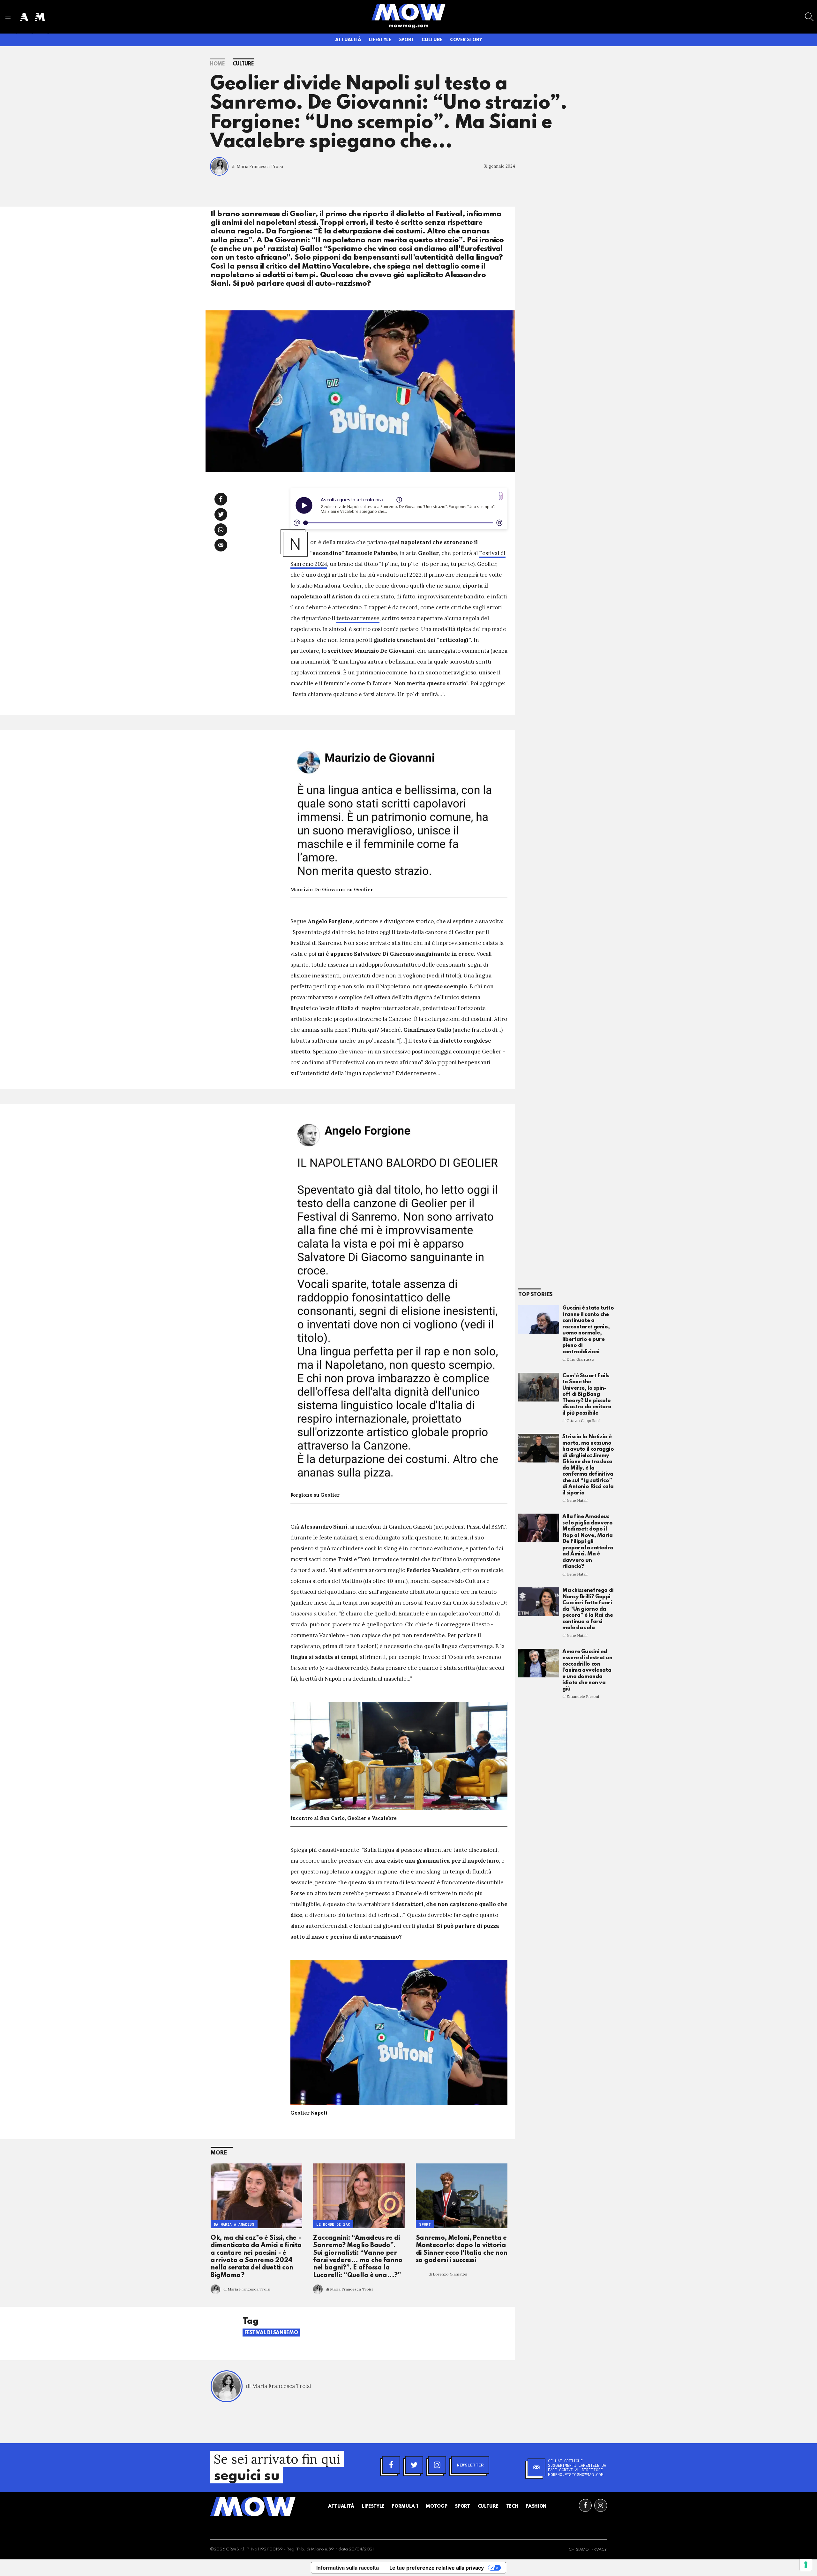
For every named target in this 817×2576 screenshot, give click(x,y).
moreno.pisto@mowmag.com (576, 2474)
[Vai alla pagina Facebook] (585, 2505)
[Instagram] (437, 2465)
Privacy (599, 2550)
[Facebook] (391, 2465)
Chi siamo (579, 2550)
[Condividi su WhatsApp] (221, 530)
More (219, 2153)
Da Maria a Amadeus (234, 2224)
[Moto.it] (40, 17)
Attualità (348, 40)
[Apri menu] (8, 17)
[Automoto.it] (24, 17)
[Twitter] (414, 2465)
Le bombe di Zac (333, 2224)
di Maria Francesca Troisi (257, 167)
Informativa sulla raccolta (348, 2568)
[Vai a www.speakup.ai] (501, 496)
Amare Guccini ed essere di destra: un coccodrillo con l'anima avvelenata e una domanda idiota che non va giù (587, 1670)
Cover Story (466, 40)
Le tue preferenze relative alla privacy (437, 2568)
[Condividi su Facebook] (221, 499)
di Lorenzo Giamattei (448, 2274)
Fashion (536, 2506)
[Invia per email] (221, 545)
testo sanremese (358, 618)
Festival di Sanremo (271, 2333)
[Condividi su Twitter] (221, 514)
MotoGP (436, 2506)
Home (217, 64)
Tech (512, 2506)
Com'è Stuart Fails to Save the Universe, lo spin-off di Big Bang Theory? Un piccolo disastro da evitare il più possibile (587, 1394)
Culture (432, 40)
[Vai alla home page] (408, 12)
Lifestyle (380, 40)
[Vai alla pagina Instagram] (601, 2505)
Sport (406, 40)
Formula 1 (405, 2506)
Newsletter (470, 2465)
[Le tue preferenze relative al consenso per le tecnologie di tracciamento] (806, 2565)
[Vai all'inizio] (253, 2507)
